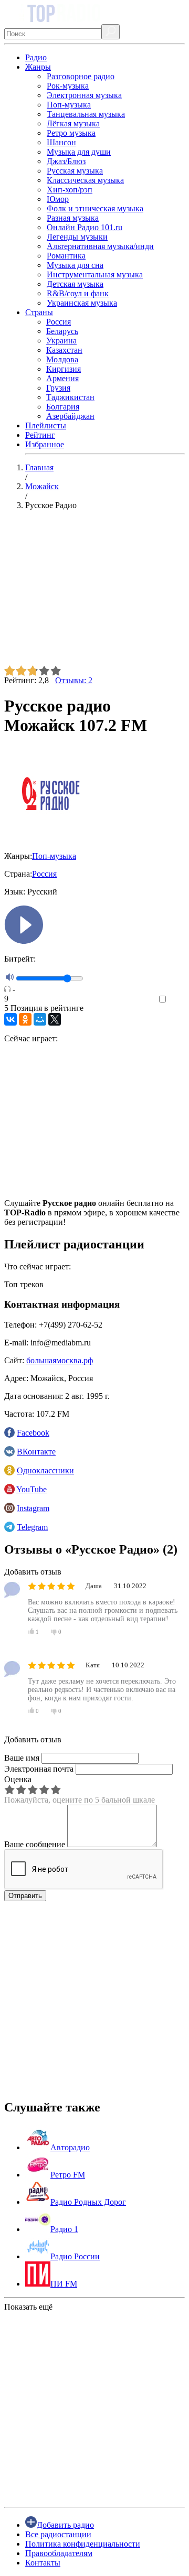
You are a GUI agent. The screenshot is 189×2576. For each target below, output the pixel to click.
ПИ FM (64, 2284)
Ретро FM (68, 2175)
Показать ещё (28, 2307)
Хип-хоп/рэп (70, 190)
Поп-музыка (69, 105)
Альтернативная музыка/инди (100, 246)
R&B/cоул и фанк (78, 293)
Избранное (45, 444)
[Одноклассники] (25, 1019)
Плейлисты (46, 425)
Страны (39, 312)
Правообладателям (59, 2553)
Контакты (43, 2563)
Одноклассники (45, 1470)
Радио (36, 57)
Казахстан (64, 350)
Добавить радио (65, 2525)
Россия (59, 322)
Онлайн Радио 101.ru (85, 227)
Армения (62, 378)
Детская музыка (75, 284)
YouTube (31, 1489)
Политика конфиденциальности (83, 2544)
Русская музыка (75, 171)
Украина (61, 341)
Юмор (58, 199)
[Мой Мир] (40, 1019)
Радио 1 (64, 2229)
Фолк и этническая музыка (95, 208)
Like (177, 1000)
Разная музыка (73, 218)
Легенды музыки (77, 237)
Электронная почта (39, 1769)
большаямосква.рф (60, 1360)
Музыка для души (79, 152)
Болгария (63, 407)
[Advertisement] (94, 592)
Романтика (66, 256)
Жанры (38, 67)
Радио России (75, 2256)
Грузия (58, 388)
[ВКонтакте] (10, 1019)
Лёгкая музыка (73, 123)
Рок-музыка (68, 86)
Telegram (32, 1527)
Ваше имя (22, 1758)
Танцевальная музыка (86, 114)
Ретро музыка (71, 133)
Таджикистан (70, 397)
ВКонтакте (36, 1452)
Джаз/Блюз (66, 161)
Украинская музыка (82, 303)
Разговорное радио (81, 76)
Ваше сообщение (35, 1844)
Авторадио (70, 2147)
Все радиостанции (58, 2534)
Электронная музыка (84, 95)
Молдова (62, 359)
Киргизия (64, 369)
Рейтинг (40, 435)
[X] (55, 1019)
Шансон (61, 142)
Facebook (33, 1433)
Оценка (18, 1779)
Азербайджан (70, 416)
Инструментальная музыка (95, 274)
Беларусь (62, 331)
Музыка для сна (75, 265)
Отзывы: (74, 680)
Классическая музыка (85, 180)
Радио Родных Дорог (88, 2202)
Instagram (33, 1508)
